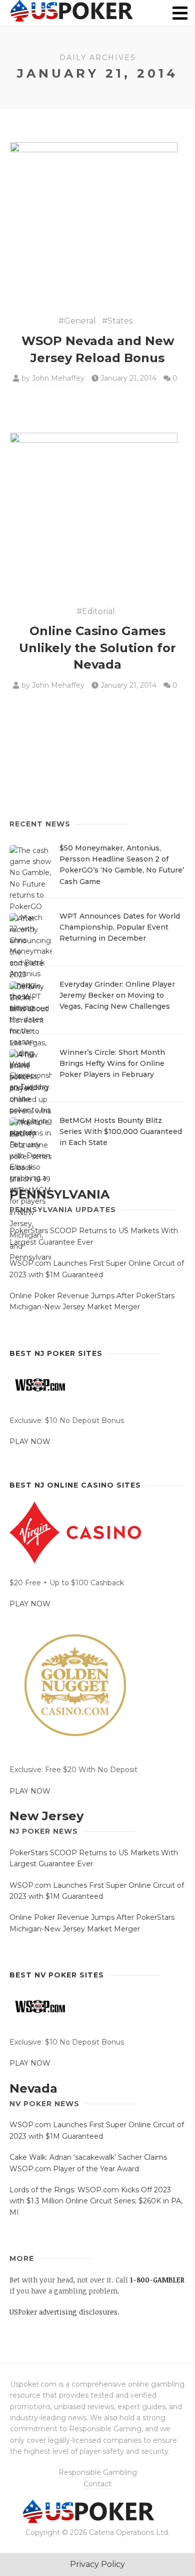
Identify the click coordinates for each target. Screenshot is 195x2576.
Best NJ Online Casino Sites (75, 1485)
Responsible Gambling (98, 2472)
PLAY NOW (30, 1442)
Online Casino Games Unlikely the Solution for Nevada (97, 648)
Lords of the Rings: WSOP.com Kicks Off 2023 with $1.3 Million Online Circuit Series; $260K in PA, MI (96, 2201)
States (120, 321)
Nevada (33, 2088)
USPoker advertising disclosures (63, 2312)
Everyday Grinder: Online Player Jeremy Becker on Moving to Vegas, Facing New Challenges (117, 995)
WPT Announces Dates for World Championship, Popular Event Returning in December (120, 927)
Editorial (98, 611)
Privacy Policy (97, 2564)
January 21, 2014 (128, 378)
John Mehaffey (58, 378)
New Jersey (46, 1816)
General (80, 321)
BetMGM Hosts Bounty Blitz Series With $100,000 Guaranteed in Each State (121, 1132)
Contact (97, 2484)
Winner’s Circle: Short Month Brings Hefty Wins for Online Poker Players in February (112, 1064)
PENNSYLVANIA (59, 1194)
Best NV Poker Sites (57, 1975)
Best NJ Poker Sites (56, 1353)
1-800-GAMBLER (157, 2280)
